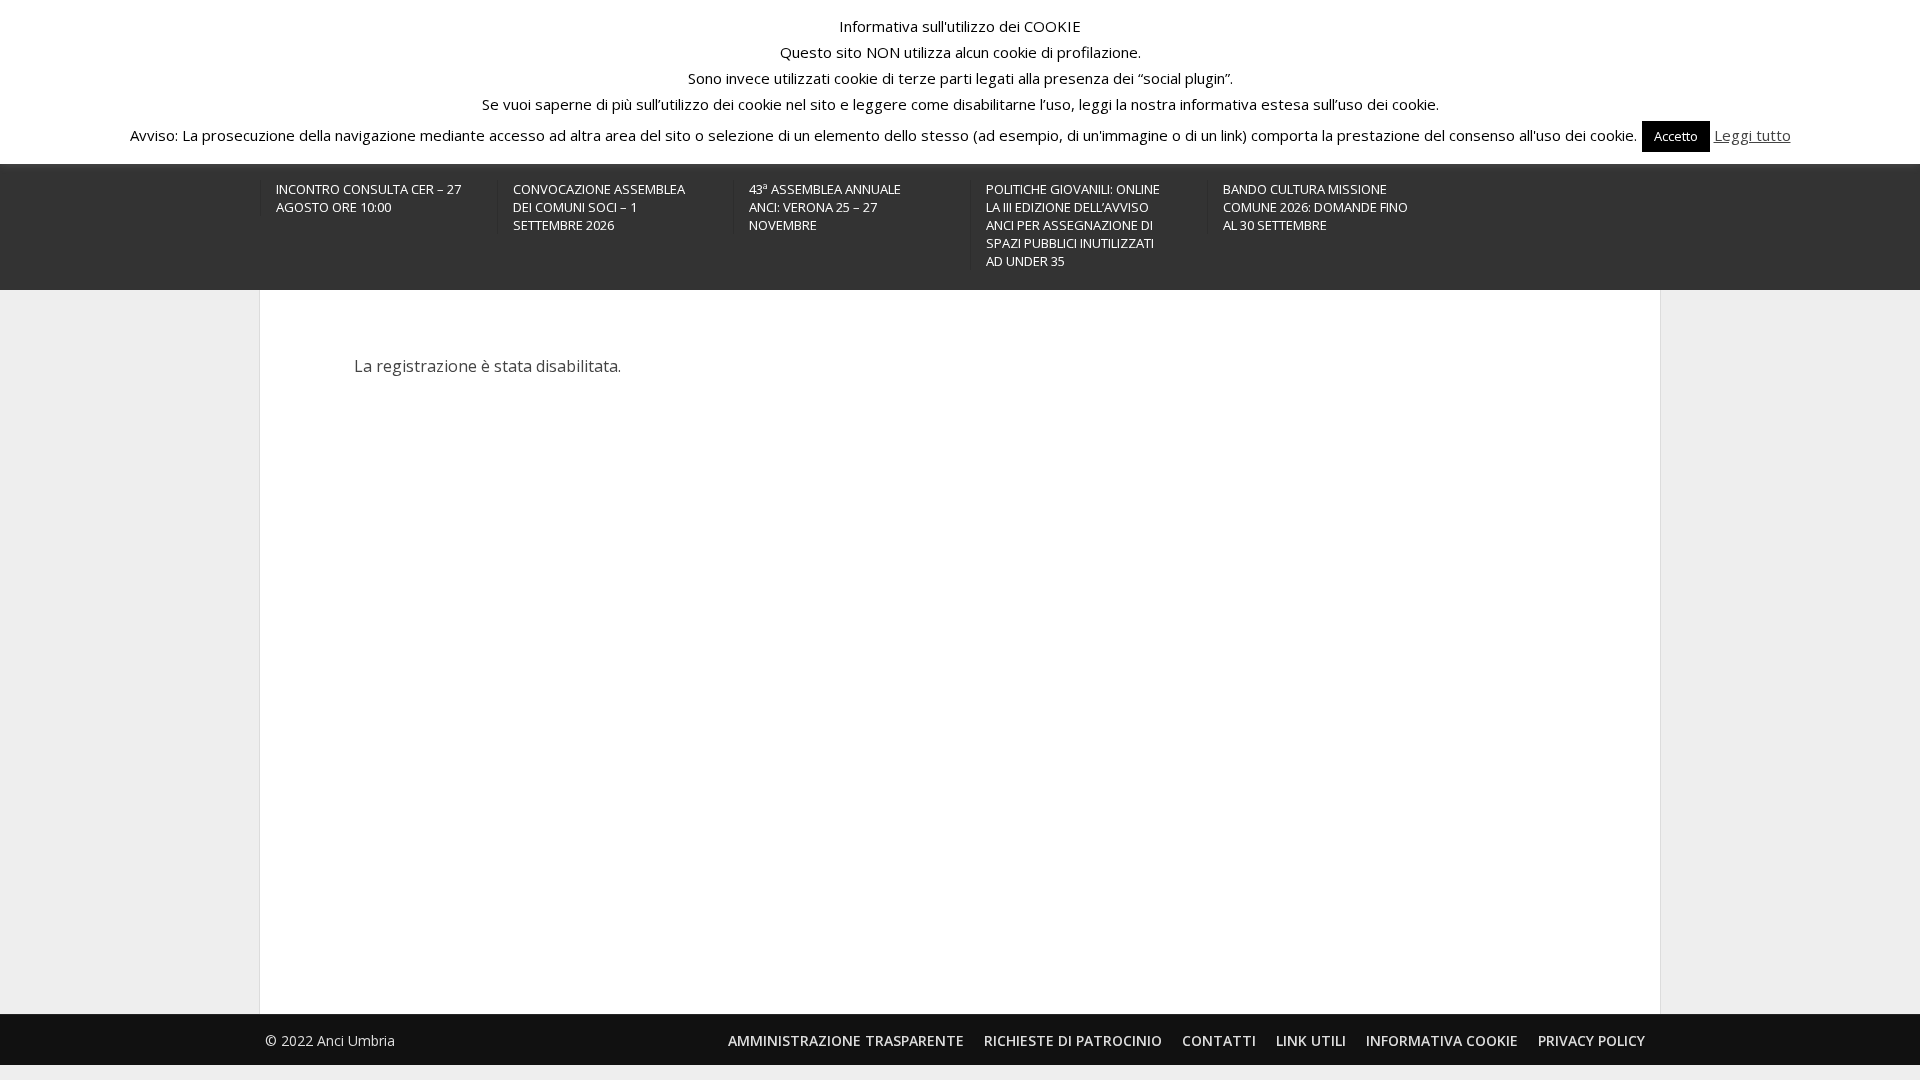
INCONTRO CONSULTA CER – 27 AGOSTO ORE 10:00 (368, 198)
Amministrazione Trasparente (846, 1040)
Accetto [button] (1676, 136)
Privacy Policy (1591, 1040)
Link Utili (1311, 1040)
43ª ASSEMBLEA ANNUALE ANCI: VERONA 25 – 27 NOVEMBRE (825, 207)
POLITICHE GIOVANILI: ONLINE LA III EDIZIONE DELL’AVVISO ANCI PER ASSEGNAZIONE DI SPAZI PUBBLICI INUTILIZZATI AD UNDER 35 (1073, 225)
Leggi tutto (1752, 135)
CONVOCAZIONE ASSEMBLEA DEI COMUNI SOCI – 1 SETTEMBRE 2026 (599, 207)
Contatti (1219, 1040)
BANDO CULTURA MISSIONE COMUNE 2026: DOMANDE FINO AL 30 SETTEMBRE (1315, 207)
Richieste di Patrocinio (1073, 1040)
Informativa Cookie (1442, 1040)
